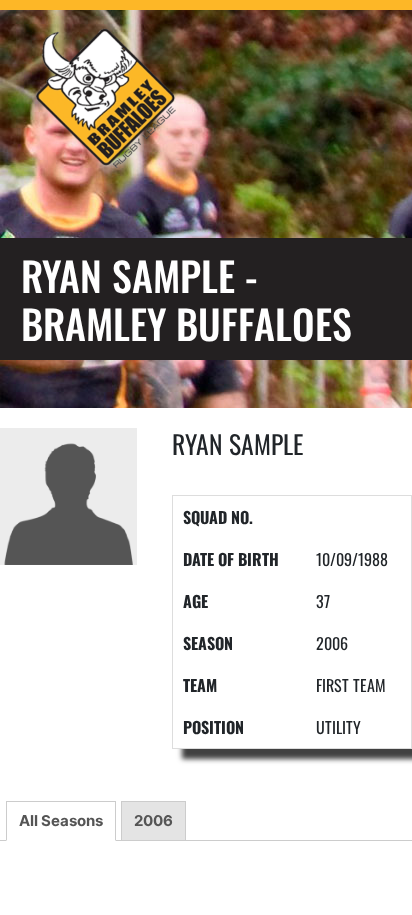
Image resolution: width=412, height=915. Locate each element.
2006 (153, 820)
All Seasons (61, 820)
